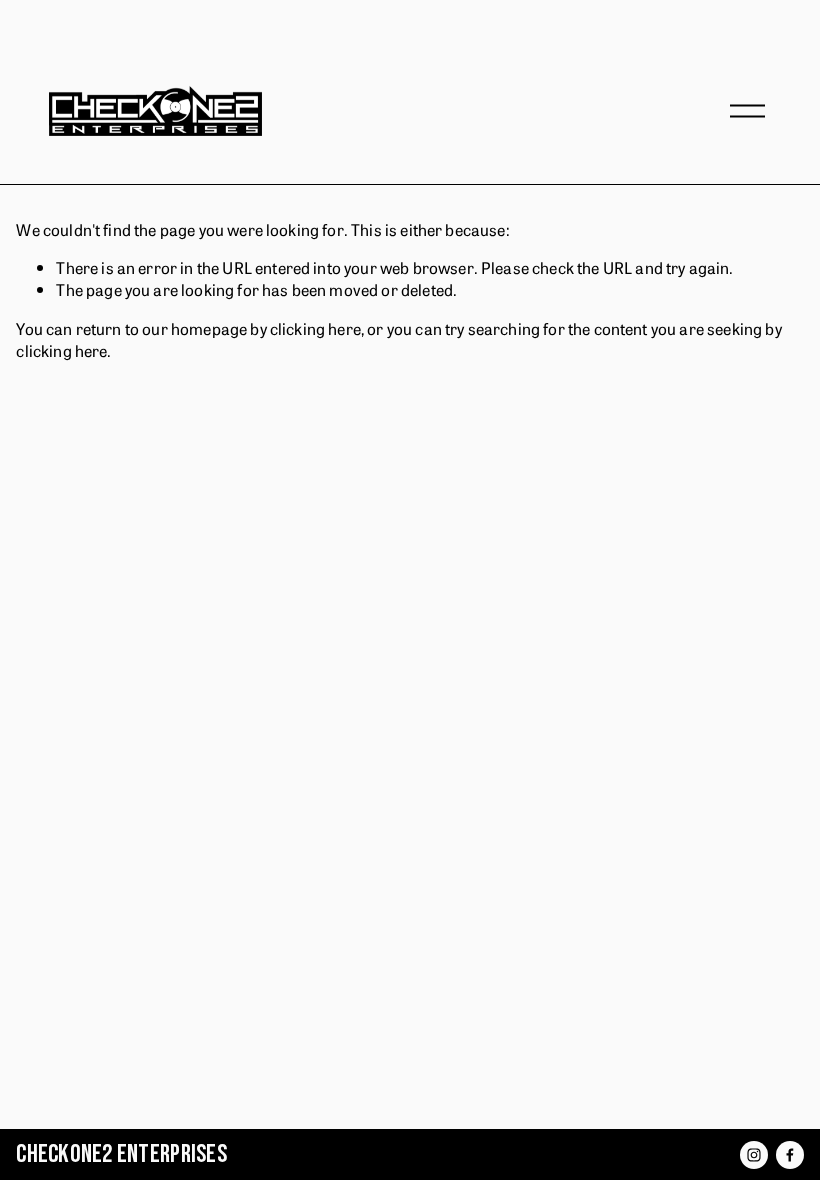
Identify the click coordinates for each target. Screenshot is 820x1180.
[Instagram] (754, 1155)
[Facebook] (790, 1155)
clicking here (315, 328)
